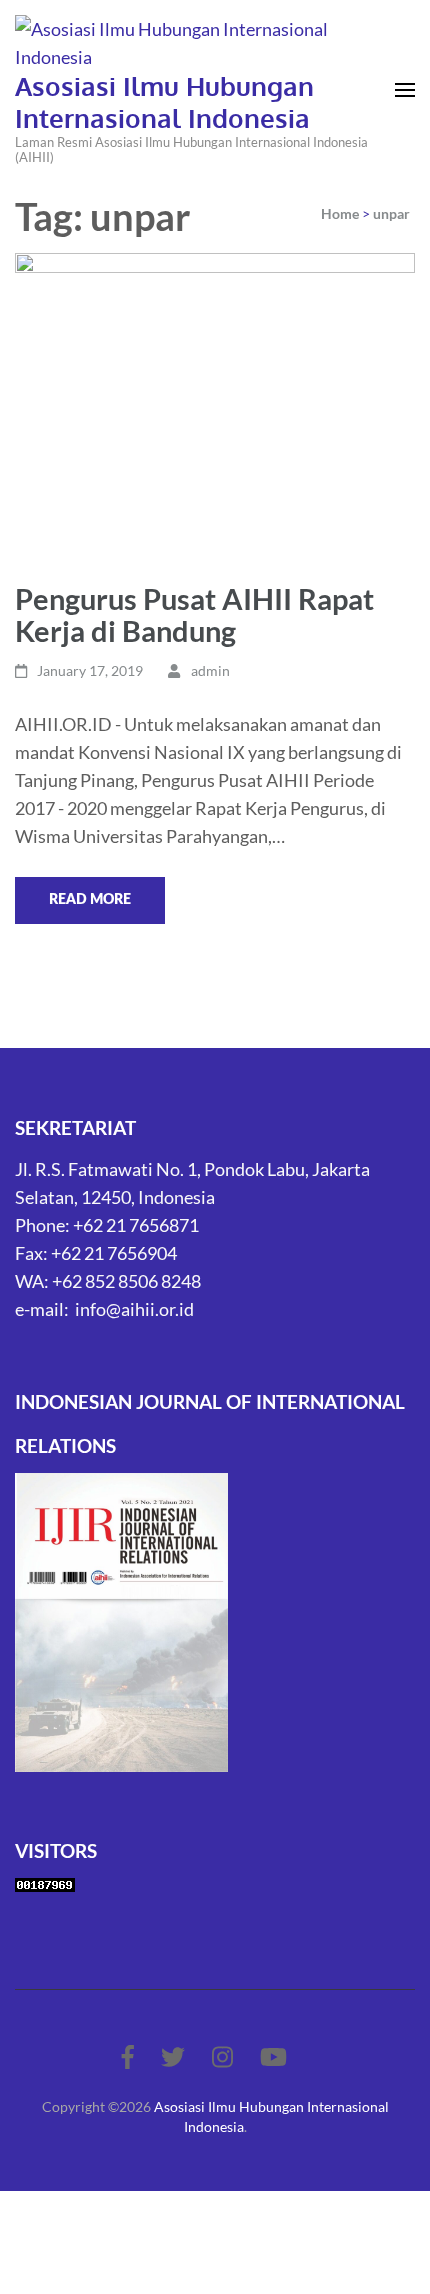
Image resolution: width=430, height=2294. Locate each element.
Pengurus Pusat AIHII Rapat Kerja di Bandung (194, 614)
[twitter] (173, 2056)
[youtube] (273, 2056)
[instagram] (222, 2056)
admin (210, 670)
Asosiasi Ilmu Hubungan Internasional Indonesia (164, 101)
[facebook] (128, 2056)
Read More (90, 900)
